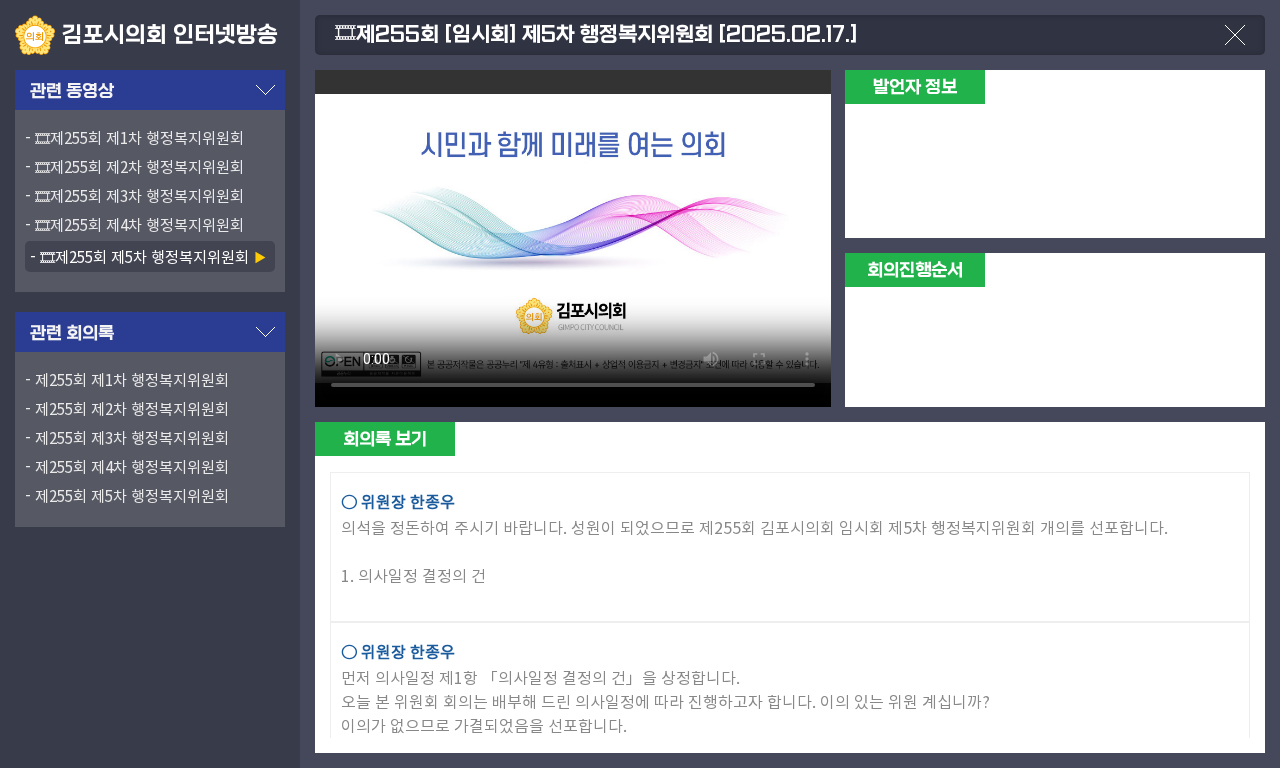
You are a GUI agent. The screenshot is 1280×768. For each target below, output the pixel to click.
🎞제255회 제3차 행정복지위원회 (139, 195)
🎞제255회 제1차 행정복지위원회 (139, 137)
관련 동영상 (72, 91)
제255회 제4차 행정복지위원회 (132, 466)
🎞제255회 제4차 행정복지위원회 (139, 224)
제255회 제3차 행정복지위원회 (132, 437)
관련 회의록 (72, 333)
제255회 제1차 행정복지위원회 (132, 379)
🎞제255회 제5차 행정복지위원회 (144, 256)
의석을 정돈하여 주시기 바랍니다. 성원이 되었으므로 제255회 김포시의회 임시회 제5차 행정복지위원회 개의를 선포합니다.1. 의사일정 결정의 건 (754, 538)
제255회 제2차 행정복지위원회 (132, 408)
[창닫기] (1235, 45)
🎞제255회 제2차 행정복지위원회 (139, 166)
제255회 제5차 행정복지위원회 (132, 495)
